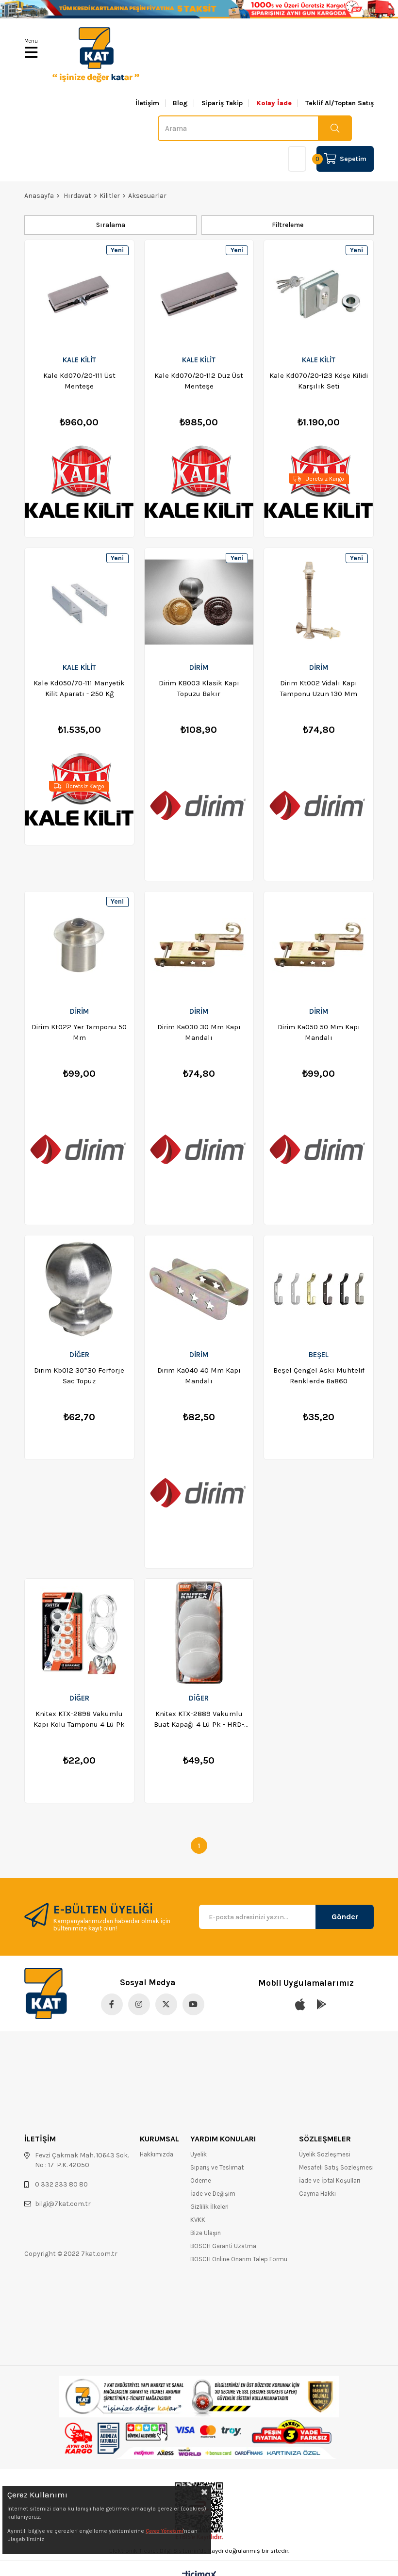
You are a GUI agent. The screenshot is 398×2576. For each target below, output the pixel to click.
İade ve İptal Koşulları (330, 2180)
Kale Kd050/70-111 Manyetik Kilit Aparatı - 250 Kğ (79, 688)
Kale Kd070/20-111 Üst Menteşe (79, 381)
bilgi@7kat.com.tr (63, 2204)
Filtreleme (288, 225)
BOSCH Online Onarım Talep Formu (239, 2259)
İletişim (147, 103)
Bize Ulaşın (206, 2233)
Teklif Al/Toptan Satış (340, 103)
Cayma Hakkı (317, 2194)
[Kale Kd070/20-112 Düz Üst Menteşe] (199, 294)
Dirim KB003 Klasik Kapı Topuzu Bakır (199, 688)
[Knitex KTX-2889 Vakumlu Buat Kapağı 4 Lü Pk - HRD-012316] (199, 1633)
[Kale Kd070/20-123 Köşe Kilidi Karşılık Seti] (319, 294)
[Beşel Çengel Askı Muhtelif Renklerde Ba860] (319, 1289)
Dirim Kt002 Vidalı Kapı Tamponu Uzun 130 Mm (319, 688)
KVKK (198, 2220)
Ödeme (201, 2180)
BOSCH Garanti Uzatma (223, 2246)
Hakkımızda (157, 2154)
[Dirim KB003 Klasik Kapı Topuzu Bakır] (199, 602)
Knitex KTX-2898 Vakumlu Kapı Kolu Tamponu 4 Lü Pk (79, 1719)
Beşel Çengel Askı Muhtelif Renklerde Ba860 (319, 1376)
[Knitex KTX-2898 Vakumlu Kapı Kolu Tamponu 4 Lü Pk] (79, 1633)
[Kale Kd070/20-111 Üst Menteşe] (79, 294)
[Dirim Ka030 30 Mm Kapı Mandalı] (199, 945)
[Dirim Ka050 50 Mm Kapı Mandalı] (319, 945)
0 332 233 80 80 (61, 2184)
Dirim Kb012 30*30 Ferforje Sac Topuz (79, 1376)
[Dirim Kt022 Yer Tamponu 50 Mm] (79, 945)
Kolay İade (274, 103)
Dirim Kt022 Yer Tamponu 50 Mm (79, 1032)
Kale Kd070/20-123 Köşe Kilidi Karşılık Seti (319, 381)
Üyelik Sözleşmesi (325, 2154)
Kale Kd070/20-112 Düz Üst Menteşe (199, 381)
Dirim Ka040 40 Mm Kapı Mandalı (199, 1376)
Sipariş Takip (222, 103)
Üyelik (199, 2154)
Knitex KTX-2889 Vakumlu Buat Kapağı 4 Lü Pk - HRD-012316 (199, 1719)
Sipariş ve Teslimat (217, 2167)
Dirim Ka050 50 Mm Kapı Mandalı (319, 1032)
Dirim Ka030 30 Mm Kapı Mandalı (199, 1032)
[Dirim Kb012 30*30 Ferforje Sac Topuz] (79, 1289)
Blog (180, 103)
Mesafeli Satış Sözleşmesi (336, 2167)
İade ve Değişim (213, 2194)
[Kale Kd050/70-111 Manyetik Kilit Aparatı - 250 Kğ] (79, 602)
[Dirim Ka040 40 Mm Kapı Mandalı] (199, 1289)
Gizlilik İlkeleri (209, 2207)
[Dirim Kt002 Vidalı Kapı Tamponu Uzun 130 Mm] (319, 602)
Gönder (345, 1917)
